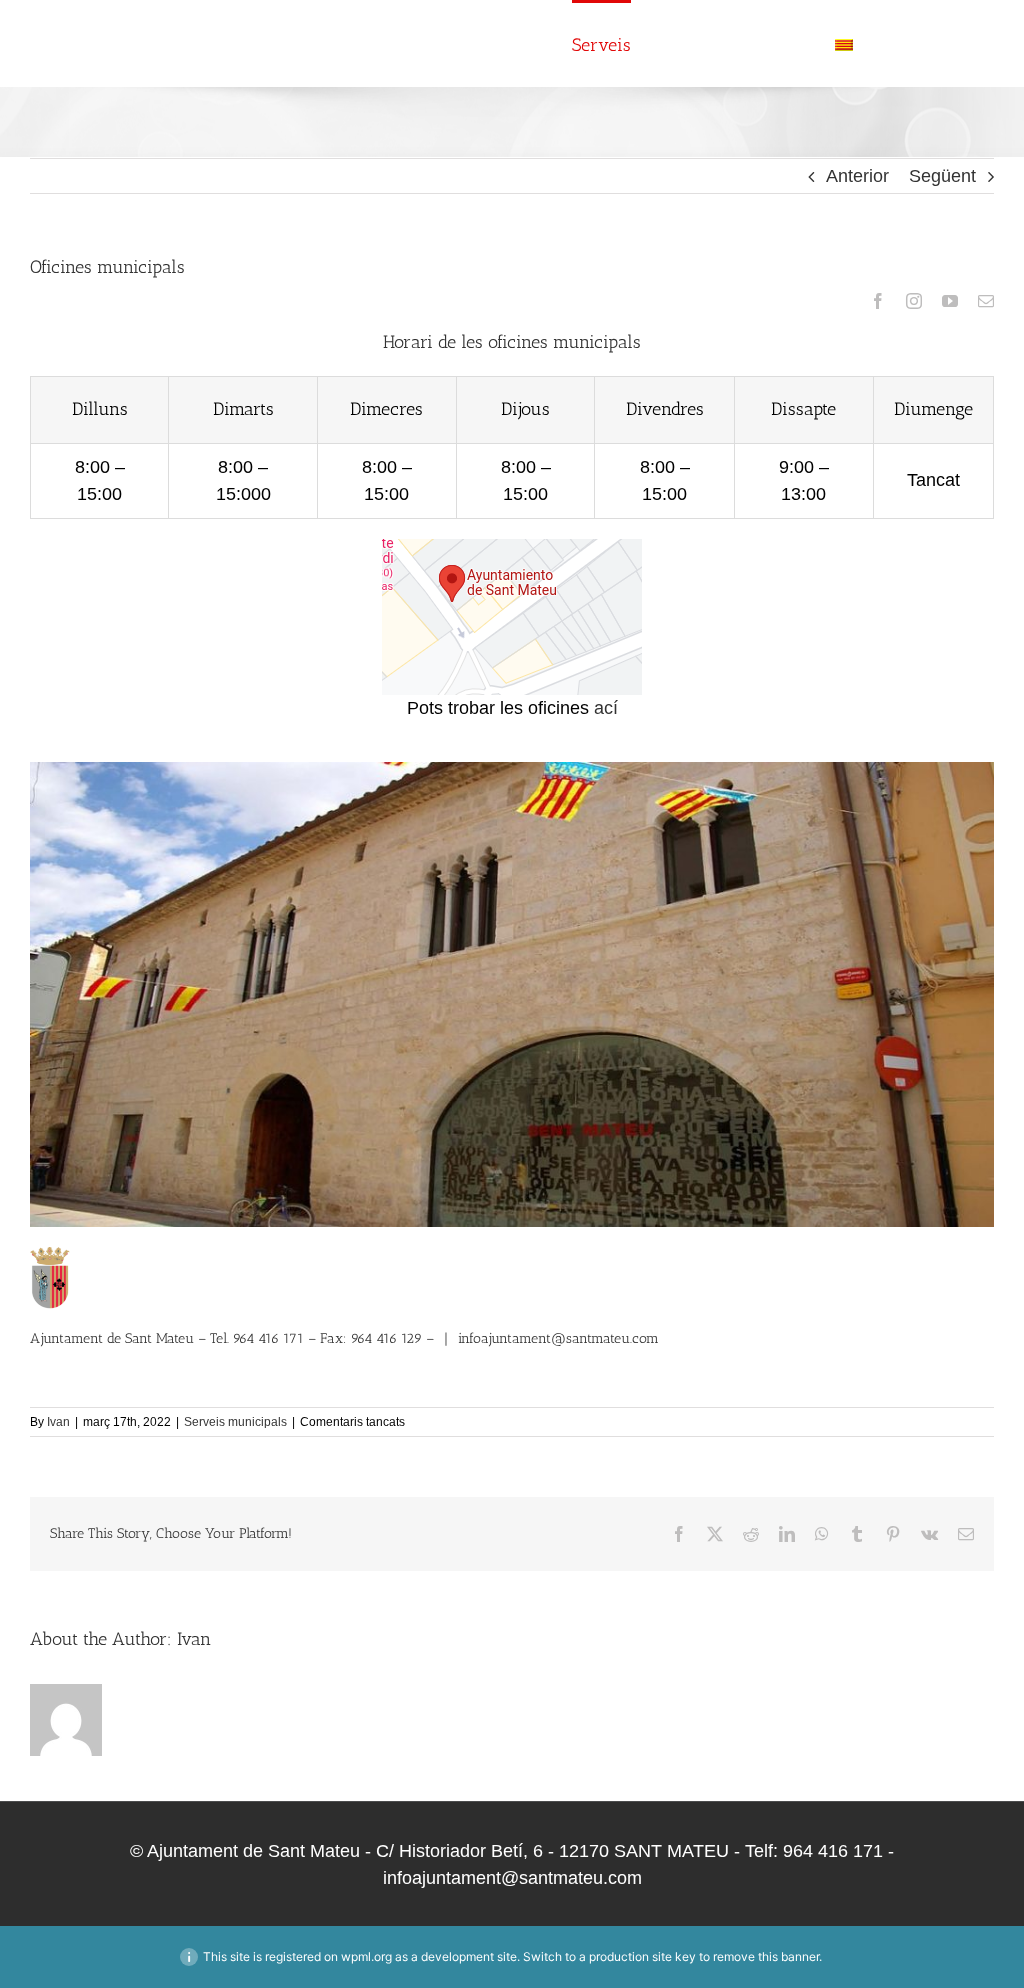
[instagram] (914, 301)
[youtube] (950, 301)
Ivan (58, 1422)
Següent (942, 176)
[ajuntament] (512, 548)
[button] (960, 43)
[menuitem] (881, 43)
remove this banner (766, 1956)
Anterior (857, 176)
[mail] (986, 301)
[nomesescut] (50, 1256)
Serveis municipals (235, 1422)
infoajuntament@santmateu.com (558, 1338)
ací (606, 708)
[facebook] (878, 301)
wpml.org (366, 1956)
